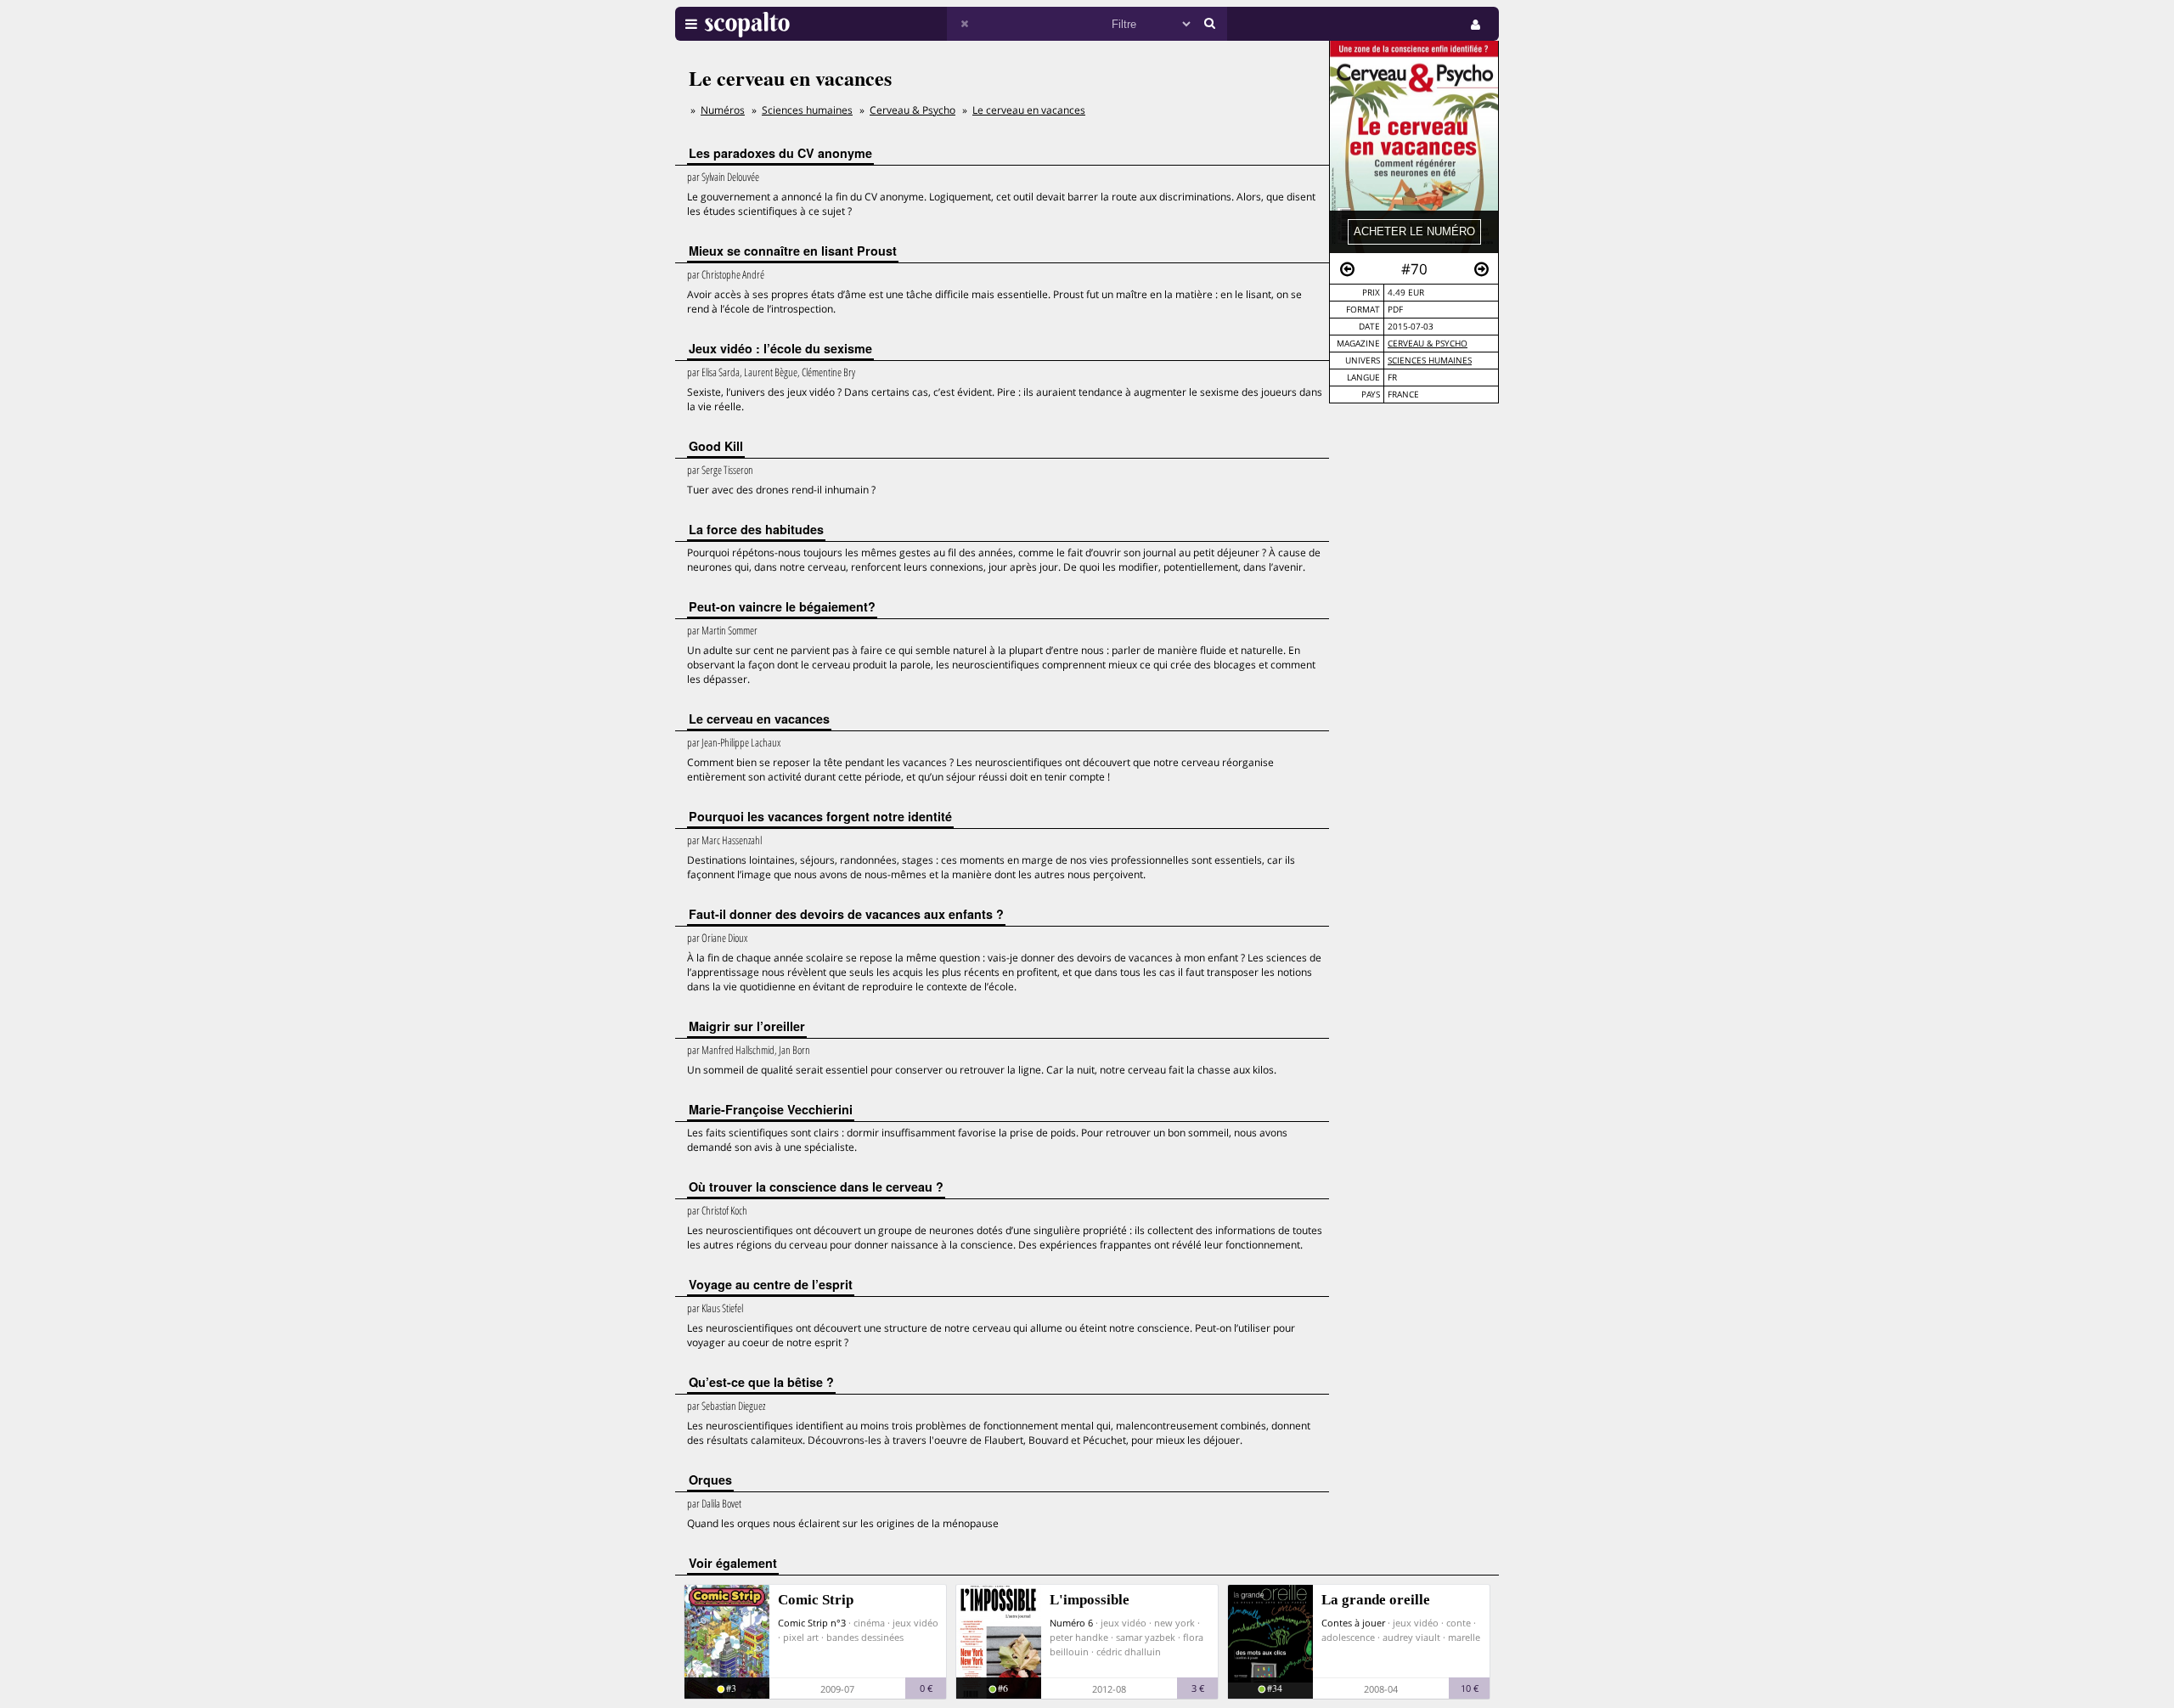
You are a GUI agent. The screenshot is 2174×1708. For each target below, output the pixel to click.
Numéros (723, 110)
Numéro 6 (1071, 1623)
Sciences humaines (807, 110)
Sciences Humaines (1430, 361)
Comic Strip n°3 (812, 1623)
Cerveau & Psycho (1428, 344)
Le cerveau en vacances (1029, 110)
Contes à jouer (1353, 1623)
